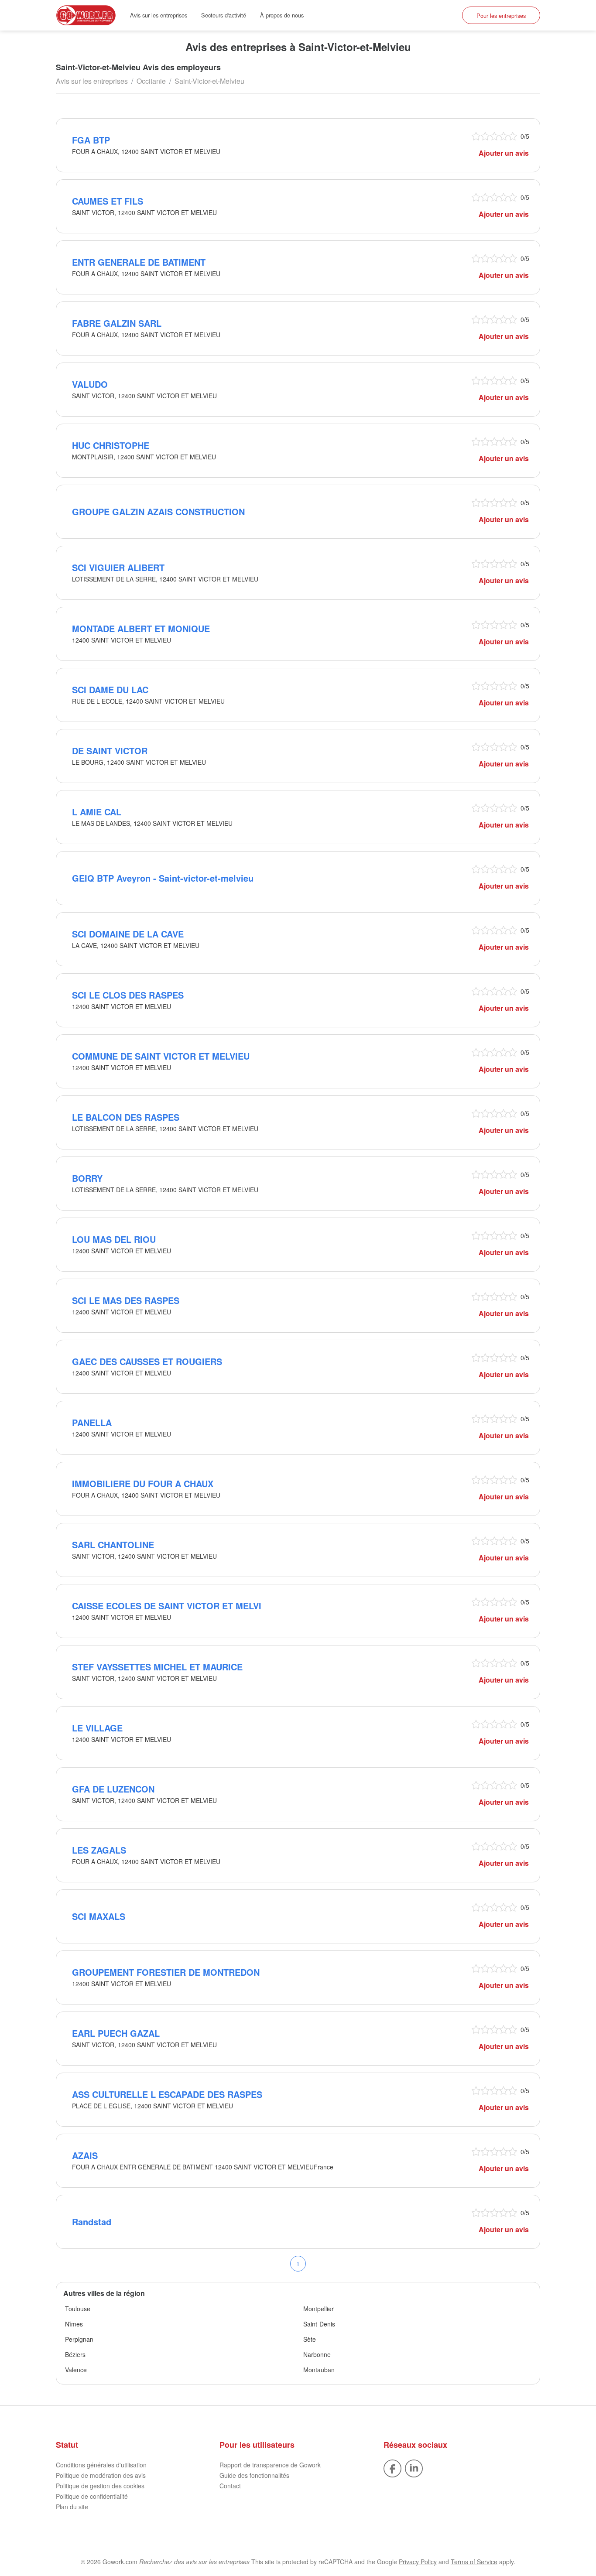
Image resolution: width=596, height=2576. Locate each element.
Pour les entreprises (501, 15)
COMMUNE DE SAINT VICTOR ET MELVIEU (161, 1056)
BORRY (87, 1178)
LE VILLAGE (97, 1728)
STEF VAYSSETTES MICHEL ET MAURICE (157, 1667)
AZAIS (85, 2155)
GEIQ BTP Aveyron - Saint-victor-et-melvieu (163, 878)
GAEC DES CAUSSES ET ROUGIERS (147, 1361)
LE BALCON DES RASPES (126, 1117)
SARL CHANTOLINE (113, 1545)
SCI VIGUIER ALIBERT (118, 567)
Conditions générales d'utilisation (101, 2465)
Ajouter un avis (504, 153)
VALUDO (90, 384)
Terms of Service (474, 2562)
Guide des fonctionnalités (254, 2475)
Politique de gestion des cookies (100, 2486)
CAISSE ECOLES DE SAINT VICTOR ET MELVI (167, 1606)
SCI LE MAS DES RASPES (126, 1300)
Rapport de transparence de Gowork (270, 2465)
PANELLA (92, 1422)
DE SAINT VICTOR (110, 751)
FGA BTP (91, 140)
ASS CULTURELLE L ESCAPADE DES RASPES (167, 2094)
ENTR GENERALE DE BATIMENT (139, 262)
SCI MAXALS (99, 1916)
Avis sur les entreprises (159, 15)
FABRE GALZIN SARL (117, 323)
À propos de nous (282, 15)
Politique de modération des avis (101, 2475)
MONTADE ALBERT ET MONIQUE (141, 628)
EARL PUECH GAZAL (116, 2033)
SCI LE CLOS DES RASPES (128, 995)
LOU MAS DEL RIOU (114, 1239)
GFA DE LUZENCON (113, 1789)
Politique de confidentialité (92, 2496)
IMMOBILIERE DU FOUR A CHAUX (143, 1483)
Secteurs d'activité (224, 15)
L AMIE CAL (97, 812)
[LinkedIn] (414, 2468)
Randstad (92, 2222)
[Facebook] (392, 2468)
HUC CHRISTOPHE (111, 445)
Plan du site (72, 2507)
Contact (230, 2486)
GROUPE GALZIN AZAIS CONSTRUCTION (158, 511)
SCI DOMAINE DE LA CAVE (128, 934)
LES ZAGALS (99, 1850)
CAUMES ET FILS (108, 201)
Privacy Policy (418, 2562)
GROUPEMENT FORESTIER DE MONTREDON (166, 1972)
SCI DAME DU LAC (110, 689)
